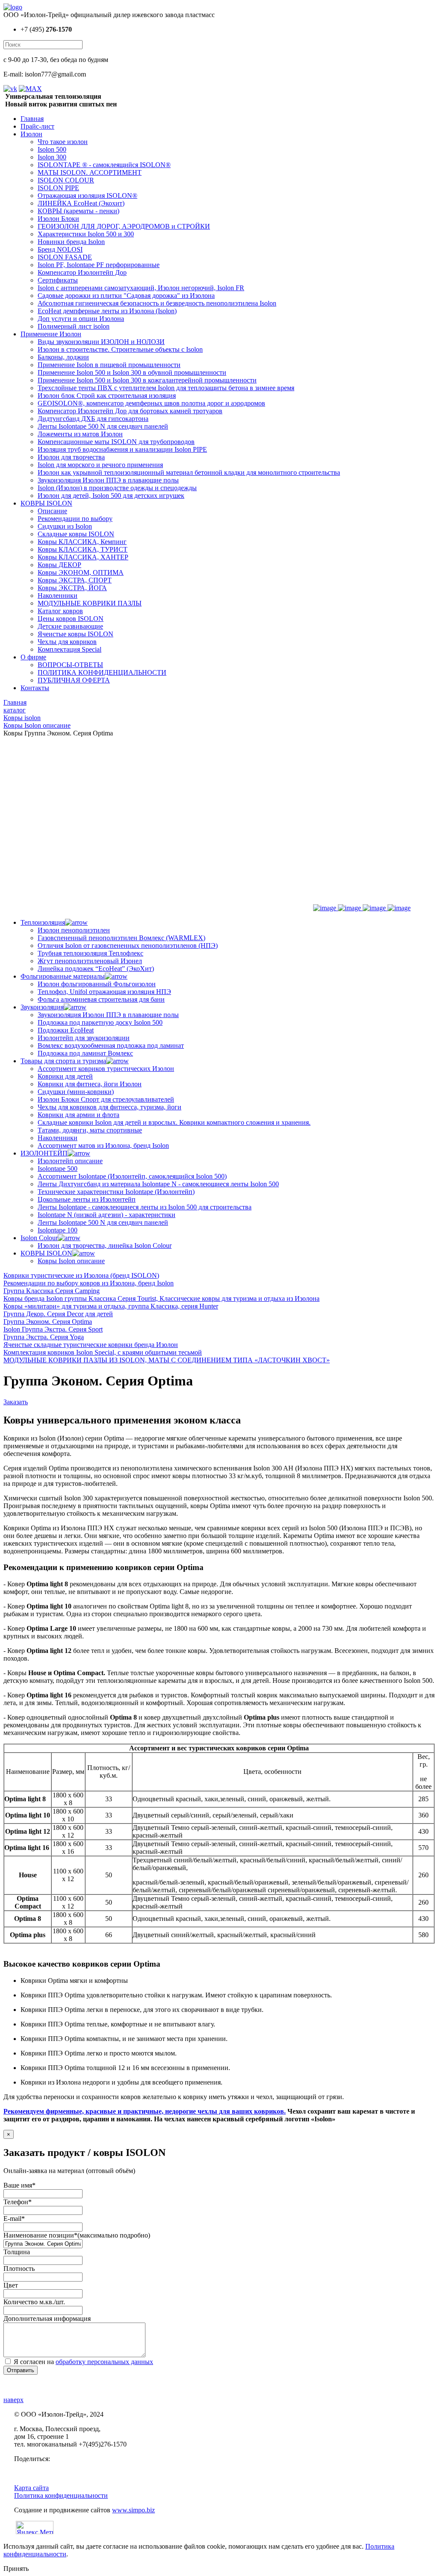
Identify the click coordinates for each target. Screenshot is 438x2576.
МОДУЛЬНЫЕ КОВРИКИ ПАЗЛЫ (90, 603)
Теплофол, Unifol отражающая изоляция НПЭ (104, 992)
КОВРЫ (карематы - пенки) (78, 211)
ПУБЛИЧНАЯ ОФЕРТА (74, 680)
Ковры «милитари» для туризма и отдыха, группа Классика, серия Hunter (111, 1306)
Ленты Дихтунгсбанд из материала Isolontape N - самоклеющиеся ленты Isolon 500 (158, 1184)
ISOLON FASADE (65, 257)
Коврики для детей (65, 1076)
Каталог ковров (60, 611)
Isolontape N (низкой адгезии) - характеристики (107, 1215)
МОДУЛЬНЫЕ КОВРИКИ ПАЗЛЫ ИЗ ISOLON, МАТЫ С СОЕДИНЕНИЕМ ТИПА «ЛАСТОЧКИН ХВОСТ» (167, 1360)
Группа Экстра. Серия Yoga (44, 1337)
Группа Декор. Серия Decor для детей (58, 1314)
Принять (16, 2569)
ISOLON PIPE (58, 188)
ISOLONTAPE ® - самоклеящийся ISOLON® (104, 165)
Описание (52, 511)
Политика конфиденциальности (61, 2495)
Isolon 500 (52, 149)
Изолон (31, 134)
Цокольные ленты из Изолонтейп (87, 1199)
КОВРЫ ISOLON (46, 503)
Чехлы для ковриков (67, 642)
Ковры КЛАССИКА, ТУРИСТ (83, 549)
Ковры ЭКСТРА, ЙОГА (72, 588)
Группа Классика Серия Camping (52, 1291)
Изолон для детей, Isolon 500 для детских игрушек (111, 495)
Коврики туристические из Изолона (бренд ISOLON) (81, 1275)
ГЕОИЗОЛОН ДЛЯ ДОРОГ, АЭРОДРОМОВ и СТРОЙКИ (124, 226)
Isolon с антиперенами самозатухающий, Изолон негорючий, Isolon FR (141, 288)
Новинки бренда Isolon (71, 242)
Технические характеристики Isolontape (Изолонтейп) (116, 1192)
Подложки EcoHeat (66, 1030)
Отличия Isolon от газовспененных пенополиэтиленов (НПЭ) (128, 945)
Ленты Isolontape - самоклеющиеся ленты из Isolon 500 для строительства (145, 1207)
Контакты (35, 688)
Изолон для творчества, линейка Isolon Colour (105, 1245)
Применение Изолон (51, 334)
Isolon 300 (52, 157)
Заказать (16, 1402)
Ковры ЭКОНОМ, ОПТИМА (81, 572)
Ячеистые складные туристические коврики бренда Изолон (91, 1345)
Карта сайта (31, 2488)
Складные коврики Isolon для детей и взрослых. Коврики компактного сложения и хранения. (174, 1122)
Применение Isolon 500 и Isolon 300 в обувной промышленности (132, 372)
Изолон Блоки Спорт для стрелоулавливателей (106, 1099)
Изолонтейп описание (70, 1161)
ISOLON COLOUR (66, 180)
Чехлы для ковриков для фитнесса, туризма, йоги (109, 1107)
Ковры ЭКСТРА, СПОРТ (75, 580)
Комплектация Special (70, 649)
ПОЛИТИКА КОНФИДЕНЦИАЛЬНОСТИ (102, 672)
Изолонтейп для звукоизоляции (84, 1038)
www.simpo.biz (133, 2510)
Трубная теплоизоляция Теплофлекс (90, 953)
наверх (13, 2400)
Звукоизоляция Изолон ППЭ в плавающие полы (108, 480)
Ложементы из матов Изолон (80, 434)
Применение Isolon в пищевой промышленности (109, 365)
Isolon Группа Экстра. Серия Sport (53, 1329)
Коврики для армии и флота (78, 1115)
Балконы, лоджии (63, 357)
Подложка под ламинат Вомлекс (85, 1053)
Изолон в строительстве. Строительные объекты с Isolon (120, 349)
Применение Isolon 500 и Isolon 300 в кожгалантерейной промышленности (147, 380)
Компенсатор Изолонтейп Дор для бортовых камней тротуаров (130, 411)
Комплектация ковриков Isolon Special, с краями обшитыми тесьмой (103, 1352)
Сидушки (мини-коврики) (76, 1092)
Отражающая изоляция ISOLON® (87, 196)
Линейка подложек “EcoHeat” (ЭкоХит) (96, 969)
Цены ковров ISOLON (71, 619)
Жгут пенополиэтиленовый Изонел (90, 961)
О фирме (33, 657)
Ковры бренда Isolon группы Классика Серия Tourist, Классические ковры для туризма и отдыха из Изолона (161, 1298)
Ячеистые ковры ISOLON (75, 634)
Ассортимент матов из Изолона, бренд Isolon (103, 1145)
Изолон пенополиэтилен (74, 930)
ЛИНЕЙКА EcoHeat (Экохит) (81, 203)
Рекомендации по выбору (75, 519)
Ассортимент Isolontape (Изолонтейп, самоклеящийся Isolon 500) (132, 1176)
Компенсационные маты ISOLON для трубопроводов (116, 442)
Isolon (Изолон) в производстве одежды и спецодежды (117, 488)
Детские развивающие (70, 626)
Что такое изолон (63, 142)
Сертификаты (58, 280)
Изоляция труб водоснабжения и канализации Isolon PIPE (122, 449)
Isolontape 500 (58, 1169)
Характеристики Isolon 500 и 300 (86, 234)
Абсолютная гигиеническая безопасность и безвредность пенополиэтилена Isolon (157, 303)
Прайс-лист (37, 126)
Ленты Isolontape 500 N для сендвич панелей (103, 426)
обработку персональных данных (104, 2362)
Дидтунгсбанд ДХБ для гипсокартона (93, 419)
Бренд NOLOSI (60, 249)
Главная (32, 119)
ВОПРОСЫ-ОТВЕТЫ (70, 665)
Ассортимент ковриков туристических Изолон (106, 1069)
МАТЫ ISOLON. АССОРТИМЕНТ (90, 172)
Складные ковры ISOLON (76, 534)
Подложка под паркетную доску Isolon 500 (100, 1022)
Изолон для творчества (71, 457)
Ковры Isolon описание (71, 1261)
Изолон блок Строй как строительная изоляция (107, 396)
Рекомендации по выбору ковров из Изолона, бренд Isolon (89, 1283)
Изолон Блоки (58, 219)
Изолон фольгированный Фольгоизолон (97, 984)
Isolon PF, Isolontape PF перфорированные (99, 265)
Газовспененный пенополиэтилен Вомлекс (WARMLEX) (121, 938)
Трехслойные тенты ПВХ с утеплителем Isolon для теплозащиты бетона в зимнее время (166, 388)
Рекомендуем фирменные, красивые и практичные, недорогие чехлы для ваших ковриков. (145, 2111)
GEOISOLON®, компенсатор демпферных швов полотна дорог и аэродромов (151, 403)
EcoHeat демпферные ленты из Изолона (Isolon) (107, 311)
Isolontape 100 (58, 1230)
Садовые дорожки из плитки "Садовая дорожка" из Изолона (126, 296)
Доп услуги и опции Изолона (81, 319)
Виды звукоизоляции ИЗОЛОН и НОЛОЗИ (101, 342)
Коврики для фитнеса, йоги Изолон (90, 1084)
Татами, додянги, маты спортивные (90, 1130)
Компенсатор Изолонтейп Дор (82, 272)
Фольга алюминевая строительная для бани (101, 999)
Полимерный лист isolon (74, 326)
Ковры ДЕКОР (59, 565)
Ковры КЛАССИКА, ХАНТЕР (83, 557)
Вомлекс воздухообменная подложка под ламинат (111, 1045)
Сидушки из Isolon (65, 526)
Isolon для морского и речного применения (100, 465)
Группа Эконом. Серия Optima (48, 1322)
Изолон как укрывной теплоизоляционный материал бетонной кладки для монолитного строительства (189, 472)
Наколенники (58, 595)
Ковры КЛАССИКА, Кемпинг (82, 542)
